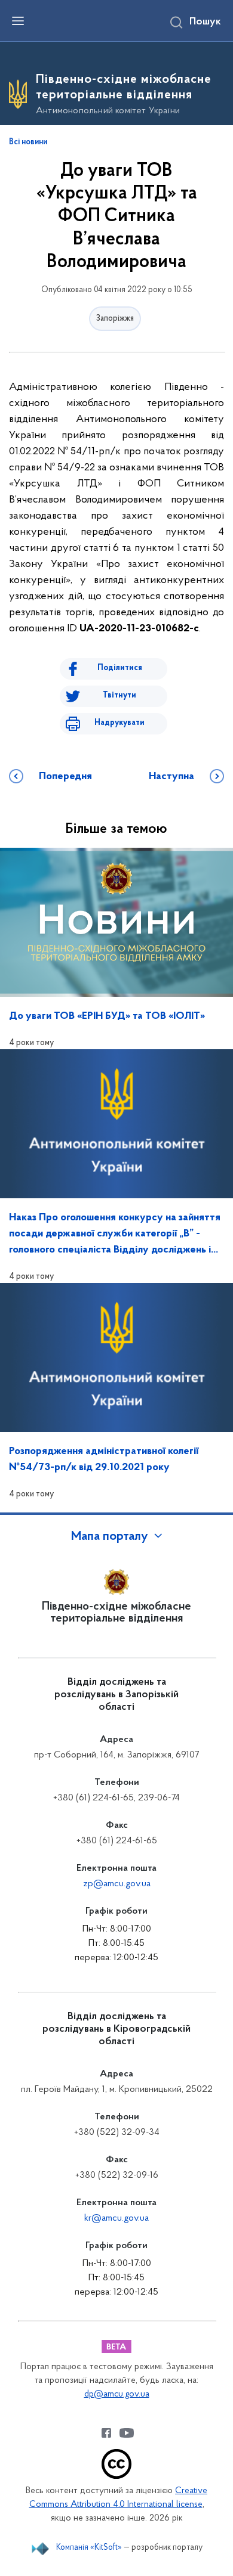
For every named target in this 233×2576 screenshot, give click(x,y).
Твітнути (119, 695)
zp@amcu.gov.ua (117, 1884)
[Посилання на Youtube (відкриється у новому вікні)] (127, 2433)
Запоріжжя (115, 319)
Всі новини (28, 142)
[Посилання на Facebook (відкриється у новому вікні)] (106, 2433)
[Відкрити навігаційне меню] (18, 21)
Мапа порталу (110, 1537)
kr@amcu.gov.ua (116, 2218)
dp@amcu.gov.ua (117, 2394)
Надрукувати (119, 723)
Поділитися (120, 668)
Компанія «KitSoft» (89, 2548)
